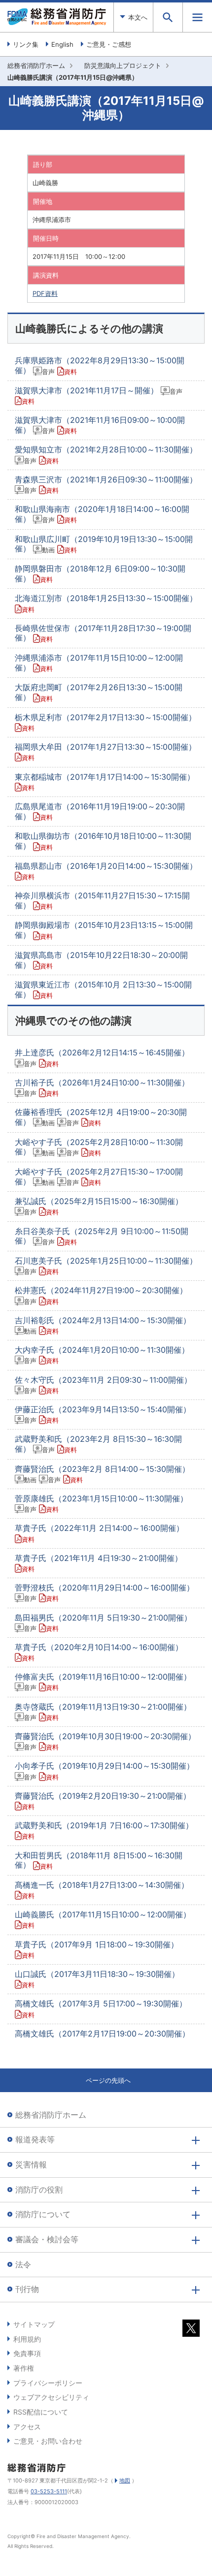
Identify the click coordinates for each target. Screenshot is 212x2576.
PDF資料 (45, 293)
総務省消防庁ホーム (36, 65)
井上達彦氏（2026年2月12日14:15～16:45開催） (102, 1057)
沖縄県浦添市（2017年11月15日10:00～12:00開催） (99, 663)
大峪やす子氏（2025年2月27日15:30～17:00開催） (99, 1177)
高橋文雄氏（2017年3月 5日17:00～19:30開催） (101, 2008)
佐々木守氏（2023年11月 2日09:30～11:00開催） (103, 1385)
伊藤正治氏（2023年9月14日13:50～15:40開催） (103, 1414)
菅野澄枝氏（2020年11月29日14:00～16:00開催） (105, 1592)
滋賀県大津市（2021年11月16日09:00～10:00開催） (100, 425)
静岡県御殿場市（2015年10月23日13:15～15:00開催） (104, 930)
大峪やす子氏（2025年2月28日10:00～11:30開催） (99, 1147)
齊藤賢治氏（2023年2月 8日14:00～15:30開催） (102, 1474)
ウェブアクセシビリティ (51, 2397)
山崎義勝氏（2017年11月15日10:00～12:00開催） (103, 1919)
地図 (125, 2481)
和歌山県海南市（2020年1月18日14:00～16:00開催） (102, 514)
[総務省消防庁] (57, 23)
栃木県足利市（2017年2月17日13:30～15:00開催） (106, 722)
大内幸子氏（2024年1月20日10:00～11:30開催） (102, 1355)
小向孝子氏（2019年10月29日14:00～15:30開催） (105, 1771)
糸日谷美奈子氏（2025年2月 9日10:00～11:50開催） (102, 1236)
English (62, 44)
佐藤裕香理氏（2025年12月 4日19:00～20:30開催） (101, 1117)
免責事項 (27, 2353)
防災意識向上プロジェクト (123, 65)
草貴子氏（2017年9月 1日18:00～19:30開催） (97, 1949)
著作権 (24, 2368)
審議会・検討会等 (47, 2239)
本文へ (138, 17)
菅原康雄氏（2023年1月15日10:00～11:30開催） (101, 1503)
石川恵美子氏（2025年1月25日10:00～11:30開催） (106, 1266)
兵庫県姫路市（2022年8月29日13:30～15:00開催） (100, 365)
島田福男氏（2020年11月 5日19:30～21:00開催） (103, 1622)
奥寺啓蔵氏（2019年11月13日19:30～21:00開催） (103, 1712)
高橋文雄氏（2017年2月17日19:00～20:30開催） (102, 2034)
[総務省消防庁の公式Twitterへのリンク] (191, 2331)
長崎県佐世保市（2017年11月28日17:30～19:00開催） (103, 633)
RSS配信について (41, 2412)
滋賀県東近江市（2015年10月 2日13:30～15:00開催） (103, 989)
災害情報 (31, 2164)
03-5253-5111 (49, 2491)
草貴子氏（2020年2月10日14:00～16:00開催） (99, 1652)
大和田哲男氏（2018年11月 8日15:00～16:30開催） (99, 1860)
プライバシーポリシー (48, 2383)
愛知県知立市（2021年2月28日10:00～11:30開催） (106, 454)
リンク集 (26, 44)
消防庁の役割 (39, 2190)
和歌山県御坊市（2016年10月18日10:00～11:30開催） (103, 841)
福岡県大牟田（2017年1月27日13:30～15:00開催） (106, 752)
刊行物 (27, 2289)
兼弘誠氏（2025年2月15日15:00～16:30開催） (99, 1206)
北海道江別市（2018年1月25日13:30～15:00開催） (106, 603)
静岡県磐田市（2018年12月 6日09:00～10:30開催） (100, 573)
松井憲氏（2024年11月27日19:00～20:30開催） (101, 1295)
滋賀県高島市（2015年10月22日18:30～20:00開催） (101, 960)
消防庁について (43, 2214)
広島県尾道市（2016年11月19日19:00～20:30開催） (100, 811)
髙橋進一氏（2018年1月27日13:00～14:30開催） (102, 1890)
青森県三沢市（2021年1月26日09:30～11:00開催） (106, 484)
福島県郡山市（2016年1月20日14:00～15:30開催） (106, 871)
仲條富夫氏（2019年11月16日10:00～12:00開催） (103, 1682)
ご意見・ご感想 (109, 44)
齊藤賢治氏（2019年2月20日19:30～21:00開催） (103, 1801)
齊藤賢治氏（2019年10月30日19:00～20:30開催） (105, 1741)
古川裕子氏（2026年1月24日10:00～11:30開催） (102, 1087)
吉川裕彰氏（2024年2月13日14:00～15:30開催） (103, 1325)
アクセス (27, 2427)
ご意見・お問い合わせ (48, 2441)
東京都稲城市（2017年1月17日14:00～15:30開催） (105, 782)
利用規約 (27, 2339)
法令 (23, 2264)
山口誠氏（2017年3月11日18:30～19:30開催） (97, 1979)
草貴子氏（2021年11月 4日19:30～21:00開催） (99, 1563)
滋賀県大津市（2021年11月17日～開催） (99, 395)
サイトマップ (34, 2324)
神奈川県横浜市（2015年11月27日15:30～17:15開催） (102, 900)
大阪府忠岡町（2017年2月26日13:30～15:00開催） (99, 692)
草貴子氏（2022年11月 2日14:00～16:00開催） (99, 1533)
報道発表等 (35, 2139)
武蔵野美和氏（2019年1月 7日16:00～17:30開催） (104, 1830)
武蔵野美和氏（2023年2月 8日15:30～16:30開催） (98, 1444)
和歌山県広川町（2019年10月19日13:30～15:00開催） (104, 544)
